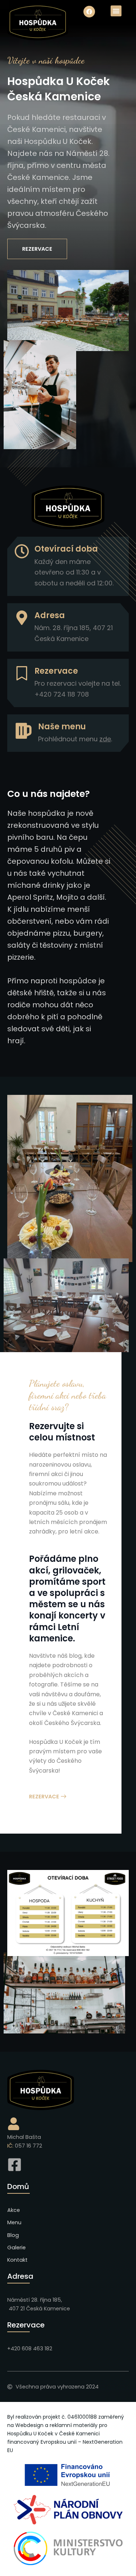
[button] (116, 11)
